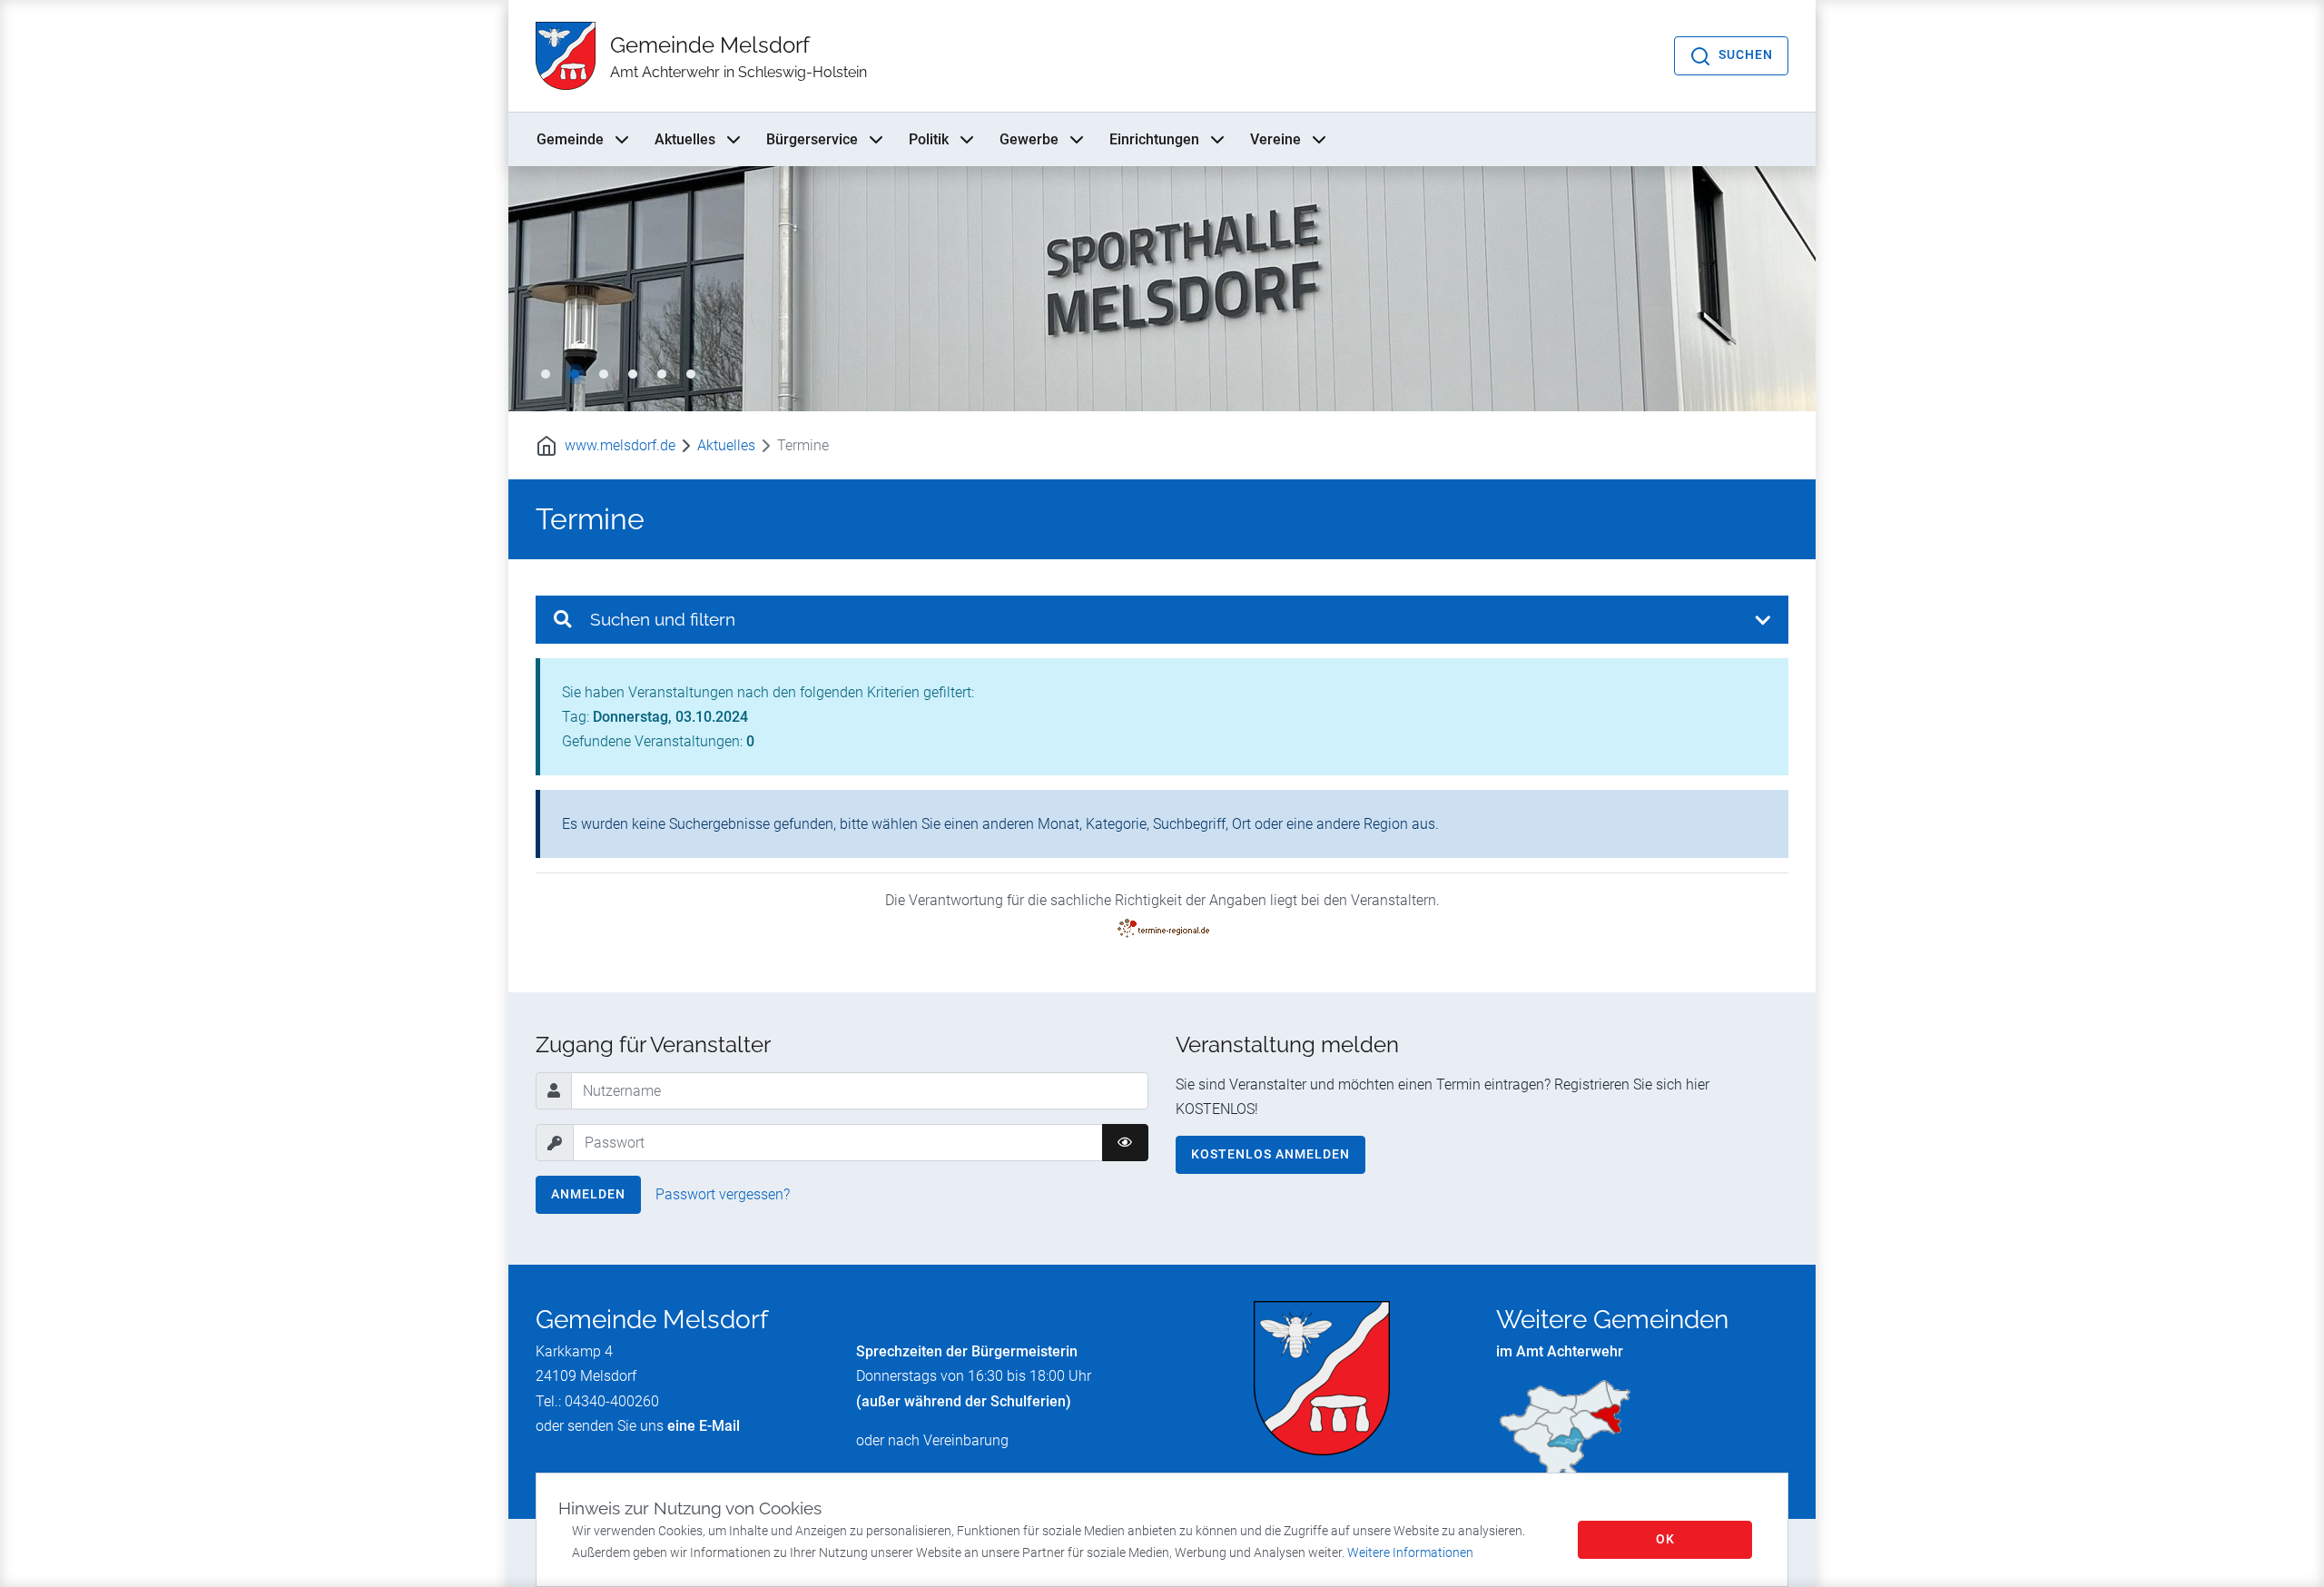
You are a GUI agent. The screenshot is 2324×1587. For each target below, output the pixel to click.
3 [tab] (604, 374)
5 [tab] (662, 374)
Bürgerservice (812, 139)
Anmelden (588, 1194)
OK (1665, 1539)
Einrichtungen (1154, 139)
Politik (929, 139)
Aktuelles (685, 139)
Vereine (1275, 139)
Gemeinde (570, 139)
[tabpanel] (1162, 289)
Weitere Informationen (1410, 1552)
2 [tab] (575, 374)
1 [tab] (546, 374)
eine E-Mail (704, 1426)
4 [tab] (633, 374)
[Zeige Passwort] (1125, 1143)
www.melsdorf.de (620, 445)
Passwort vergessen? (723, 1194)
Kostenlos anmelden (1270, 1154)
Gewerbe (1029, 139)
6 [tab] (691, 374)
